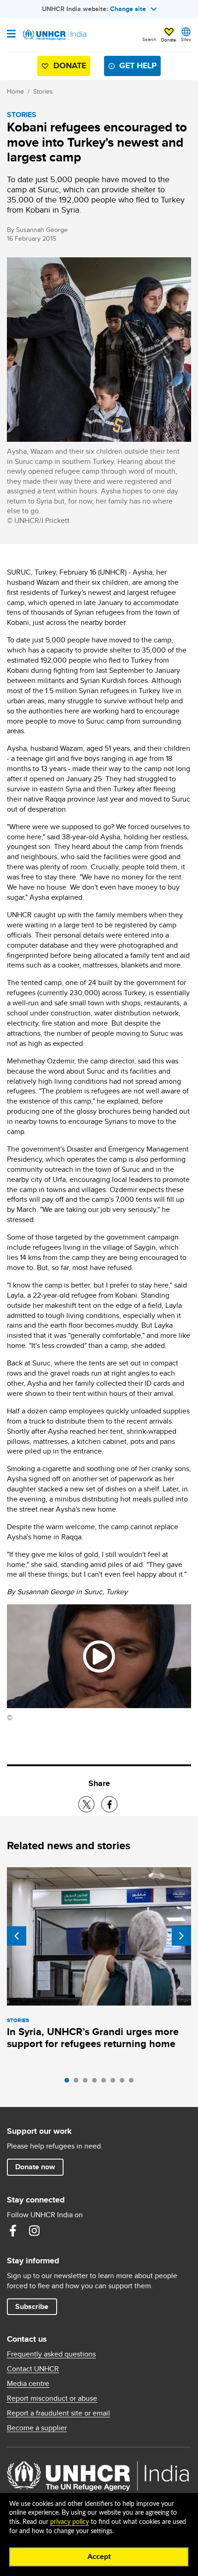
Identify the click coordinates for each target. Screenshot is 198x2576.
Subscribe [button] (32, 2306)
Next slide (181, 1936)
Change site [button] (128, 9)
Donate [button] (169, 40)
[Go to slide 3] (87, 2083)
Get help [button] (138, 65)
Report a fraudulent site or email (58, 2413)
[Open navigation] (11, 35)
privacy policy (70, 2522)
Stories (43, 91)
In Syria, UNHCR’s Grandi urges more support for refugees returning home (93, 2038)
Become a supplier (37, 2428)
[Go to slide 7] (124, 2083)
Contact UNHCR (33, 2369)
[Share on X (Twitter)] (86, 1804)
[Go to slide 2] (78, 2083)
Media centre (28, 2384)
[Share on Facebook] (109, 1804)
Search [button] (149, 39)
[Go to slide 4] (97, 2083)
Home (15, 91)
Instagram (34, 2231)
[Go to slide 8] (134, 2083)
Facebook (13, 2231)
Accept (99, 2557)
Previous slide (17, 1936)
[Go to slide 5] (106, 2083)
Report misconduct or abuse (52, 2398)
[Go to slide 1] (69, 2083)
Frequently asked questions (51, 2354)
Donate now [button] (35, 2167)
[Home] (54, 35)
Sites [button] (186, 39)
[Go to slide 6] (115, 2083)
